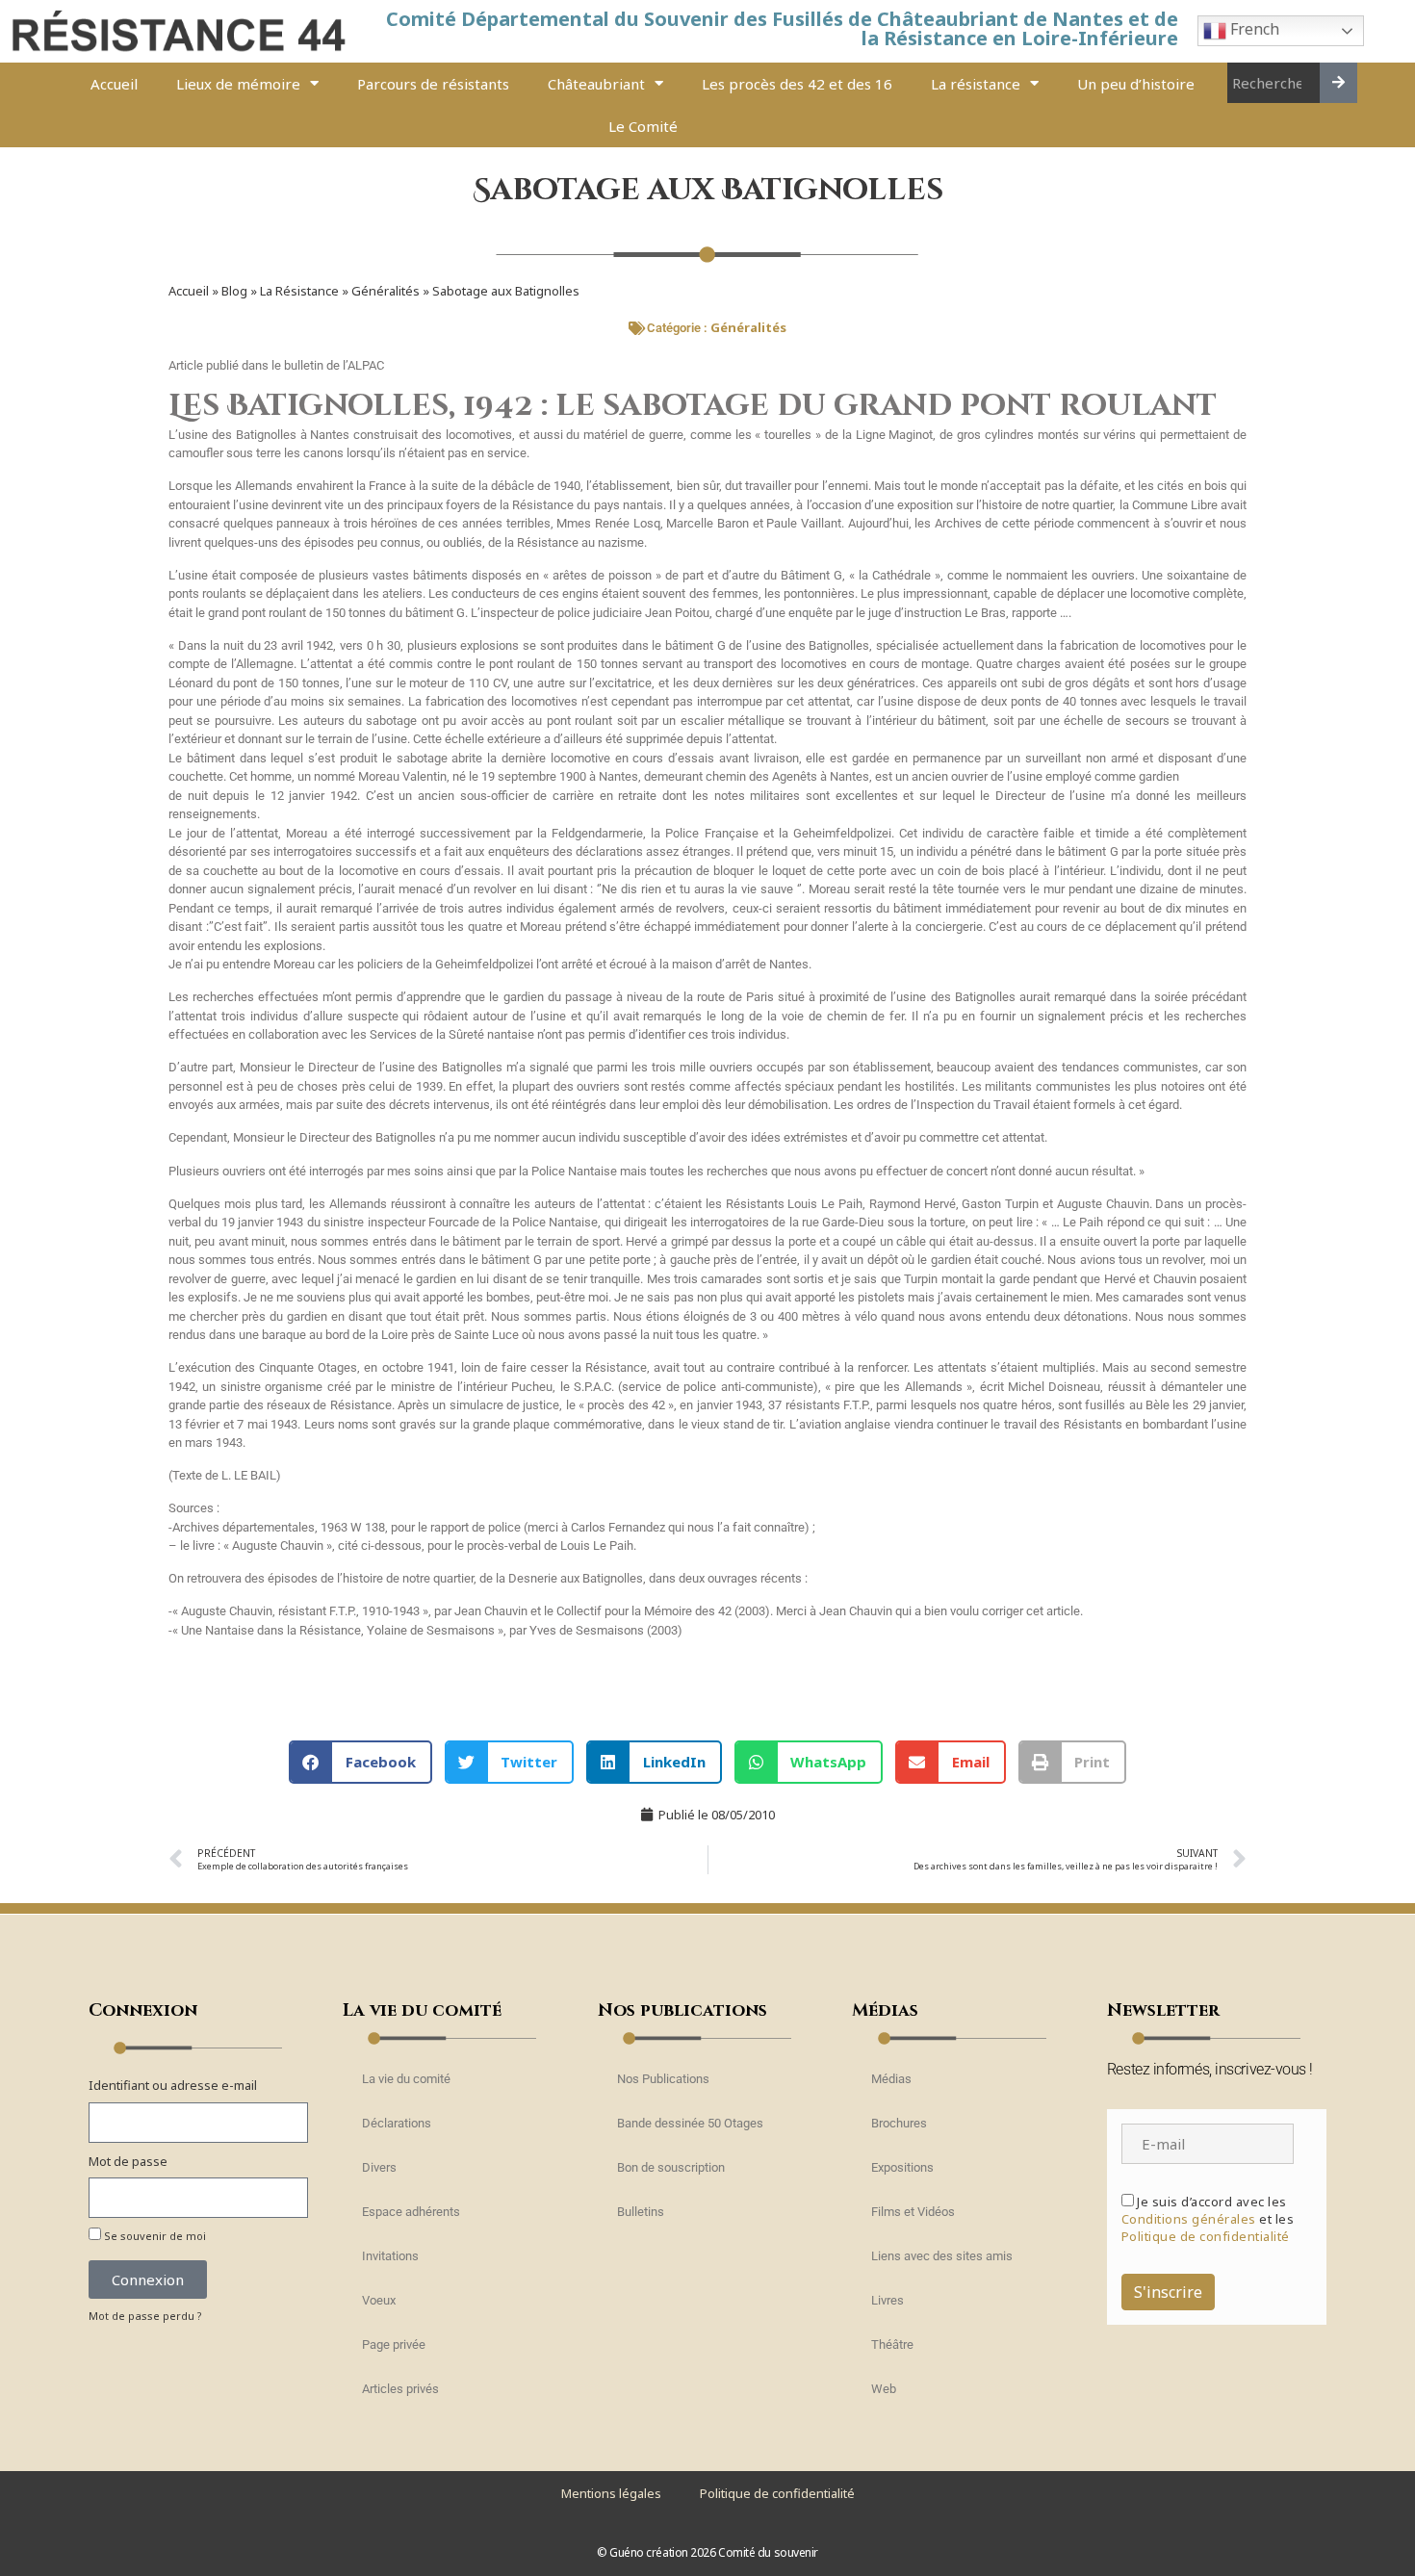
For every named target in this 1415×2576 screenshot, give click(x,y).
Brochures (899, 2123)
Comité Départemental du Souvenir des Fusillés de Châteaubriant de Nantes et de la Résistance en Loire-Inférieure (782, 28)
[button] (360, 1762)
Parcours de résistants (433, 84)
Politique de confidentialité (1206, 2236)
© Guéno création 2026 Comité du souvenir (707, 2552)
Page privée (394, 2344)
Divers (379, 2167)
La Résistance (299, 291)
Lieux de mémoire (238, 84)
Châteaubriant (596, 84)
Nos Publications (663, 2079)
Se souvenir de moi (154, 2236)
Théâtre (892, 2344)
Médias (891, 2079)
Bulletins (641, 2212)
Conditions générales (1189, 2219)
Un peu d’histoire (1136, 84)
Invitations (390, 2256)
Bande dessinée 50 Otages (690, 2123)
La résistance (976, 84)
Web (884, 2389)
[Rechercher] (1338, 83)
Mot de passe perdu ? (145, 2316)
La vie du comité (406, 2079)
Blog (234, 291)
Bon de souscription (671, 2167)
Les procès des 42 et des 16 (797, 84)
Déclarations (397, 2123)
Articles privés (400, 2389)
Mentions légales (611, 2493)
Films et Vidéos (913, 2212)
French (1253, 30)
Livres (888, 2300)
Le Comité (643, 126)
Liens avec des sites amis (942, 2256)
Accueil (114, 84)
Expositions (902, 2167)
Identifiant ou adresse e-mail (173, 2085)
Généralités (386, 291)
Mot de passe (128, 2161)
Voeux (379, 2300)
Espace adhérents (411, 2212)
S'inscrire (1168, 2292)
